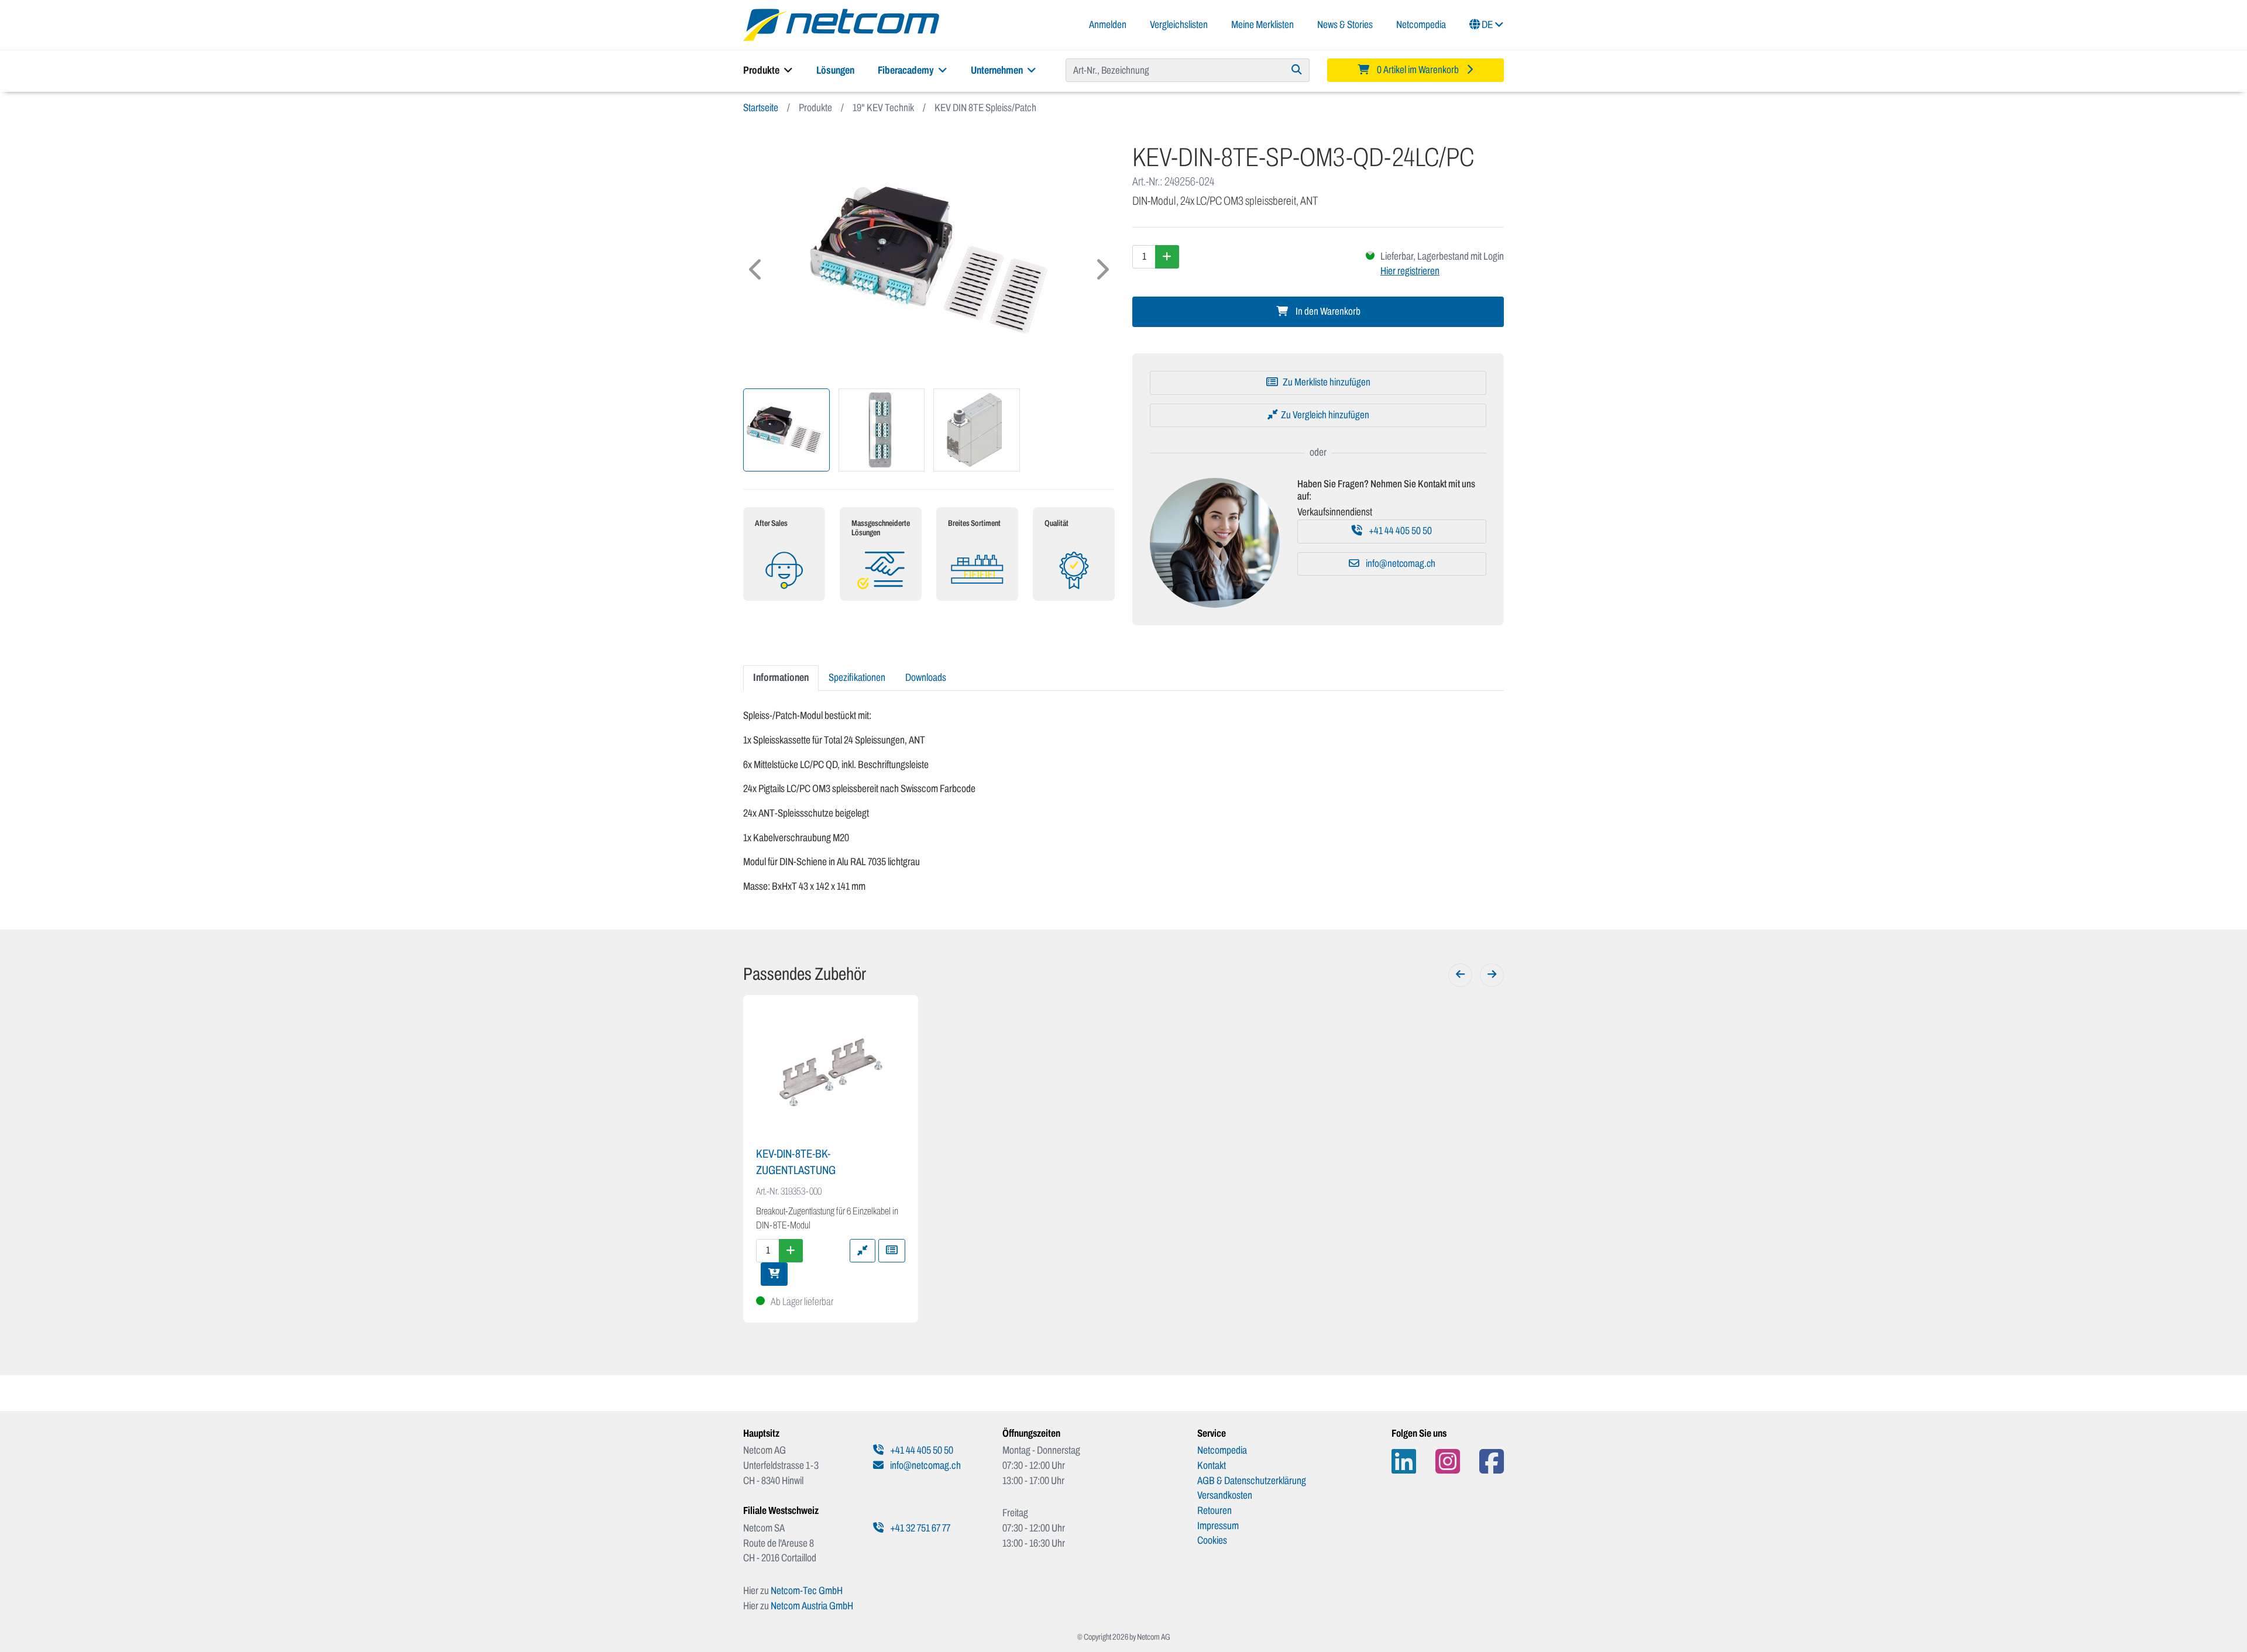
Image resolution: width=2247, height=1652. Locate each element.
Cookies (1212, 1540)
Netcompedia (1421, 25)
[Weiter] (1492, 975)
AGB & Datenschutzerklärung (1252, 1481)
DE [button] (1487, 25)
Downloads (926, 677)
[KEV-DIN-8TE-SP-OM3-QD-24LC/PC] (929, 261)
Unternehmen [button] (998, 70)
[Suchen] (1297, 70)
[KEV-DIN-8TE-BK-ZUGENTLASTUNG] (831, 1072)
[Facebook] (1492, 1462)
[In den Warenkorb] (774, 1274)
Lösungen (835, 70)
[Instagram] (1448, 1462)
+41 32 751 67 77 (919, 1528)
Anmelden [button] (1108, 25)
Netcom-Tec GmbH (807, 1591)
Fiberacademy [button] (907, 70)
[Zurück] (1460, 975)
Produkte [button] (762, 70)
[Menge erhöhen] (1167, 257)
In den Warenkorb (1327, 312)
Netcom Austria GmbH (812, 1606)
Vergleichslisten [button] (1179, 25)
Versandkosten (1225, 1495)
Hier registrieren (1410, 271)
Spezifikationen (857, 677)
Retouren (1214, 1510)
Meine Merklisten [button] (1262, 25)
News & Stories (1345, 25)
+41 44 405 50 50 (1399, 531)
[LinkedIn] (1404, 1462)
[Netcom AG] (841, 24)
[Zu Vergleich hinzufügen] (863, 1251)
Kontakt (1212, 1465)
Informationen (781, 677)
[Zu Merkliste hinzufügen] (892, 1251)
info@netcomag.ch (1400, 564)
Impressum (1218, 1526)
